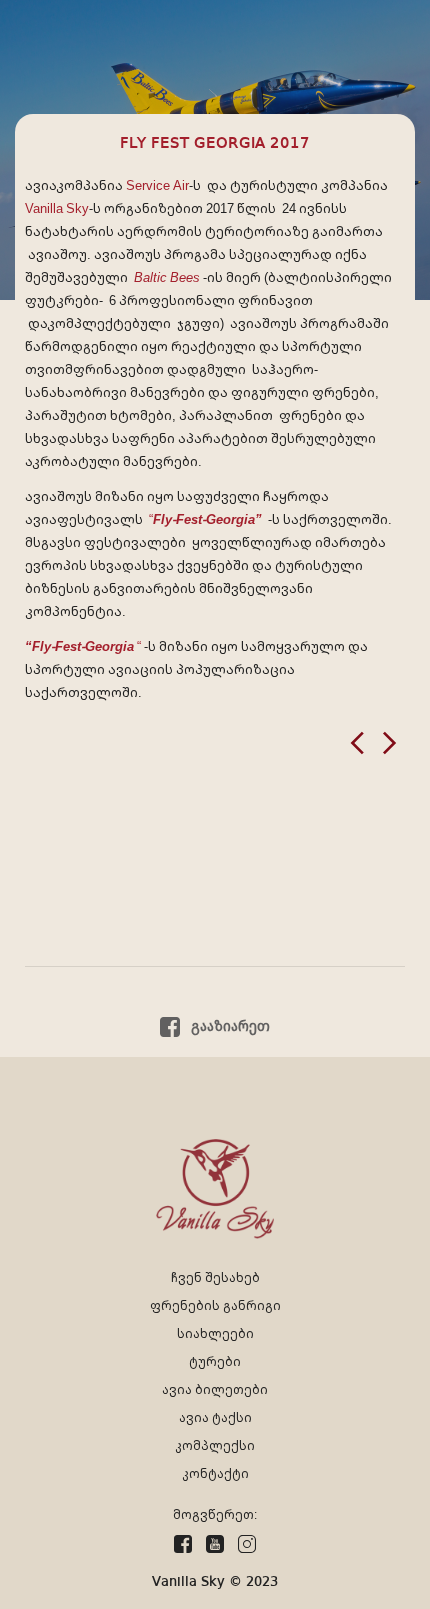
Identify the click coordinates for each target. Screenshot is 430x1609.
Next (390, 743)
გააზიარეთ (228, 1026)
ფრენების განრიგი (215, 1305)
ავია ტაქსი (215, 1417)
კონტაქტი (215, 1473)
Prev (357, 743)
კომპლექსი (215, 1445)
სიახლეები (215, 1333)
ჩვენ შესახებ (215, 1277)
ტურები (215, 1361)
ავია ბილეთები (215, 1389)
